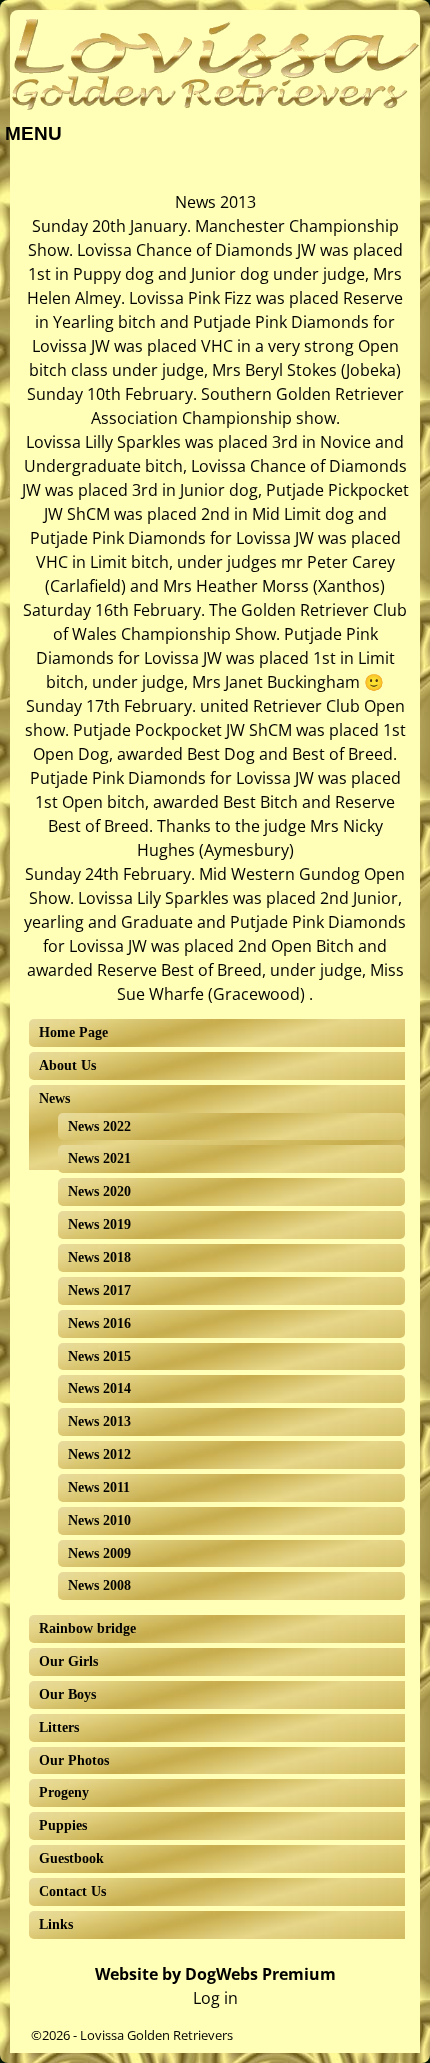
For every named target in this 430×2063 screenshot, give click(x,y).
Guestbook (71, 1858)
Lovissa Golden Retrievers (156, 2035)
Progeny (64, 1792)
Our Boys (67, 1694)
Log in (215, 1998)
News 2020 (99, 1191)
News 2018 (99, 1257)
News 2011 (99, 1487)
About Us (67, 1065)
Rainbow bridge (87, 1628)
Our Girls (68, 1661)
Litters (59, 1727)
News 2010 (99, 1520)
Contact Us (72, 1891)
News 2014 (99, 1388)
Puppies (63, 1825)
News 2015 (99, 1356)
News (54, 1098)
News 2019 (99, 1224)
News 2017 (99, 1290)
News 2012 (99, 1454)
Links (56, 1924)
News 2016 (99, 1323)
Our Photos (74, 1760)
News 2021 (99, 1158)
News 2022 (99, 1126)
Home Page (73, 1032)
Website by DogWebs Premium (215, 1974)
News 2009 (99, 1553)
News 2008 (99, 1585)
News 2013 (99, 1421)
